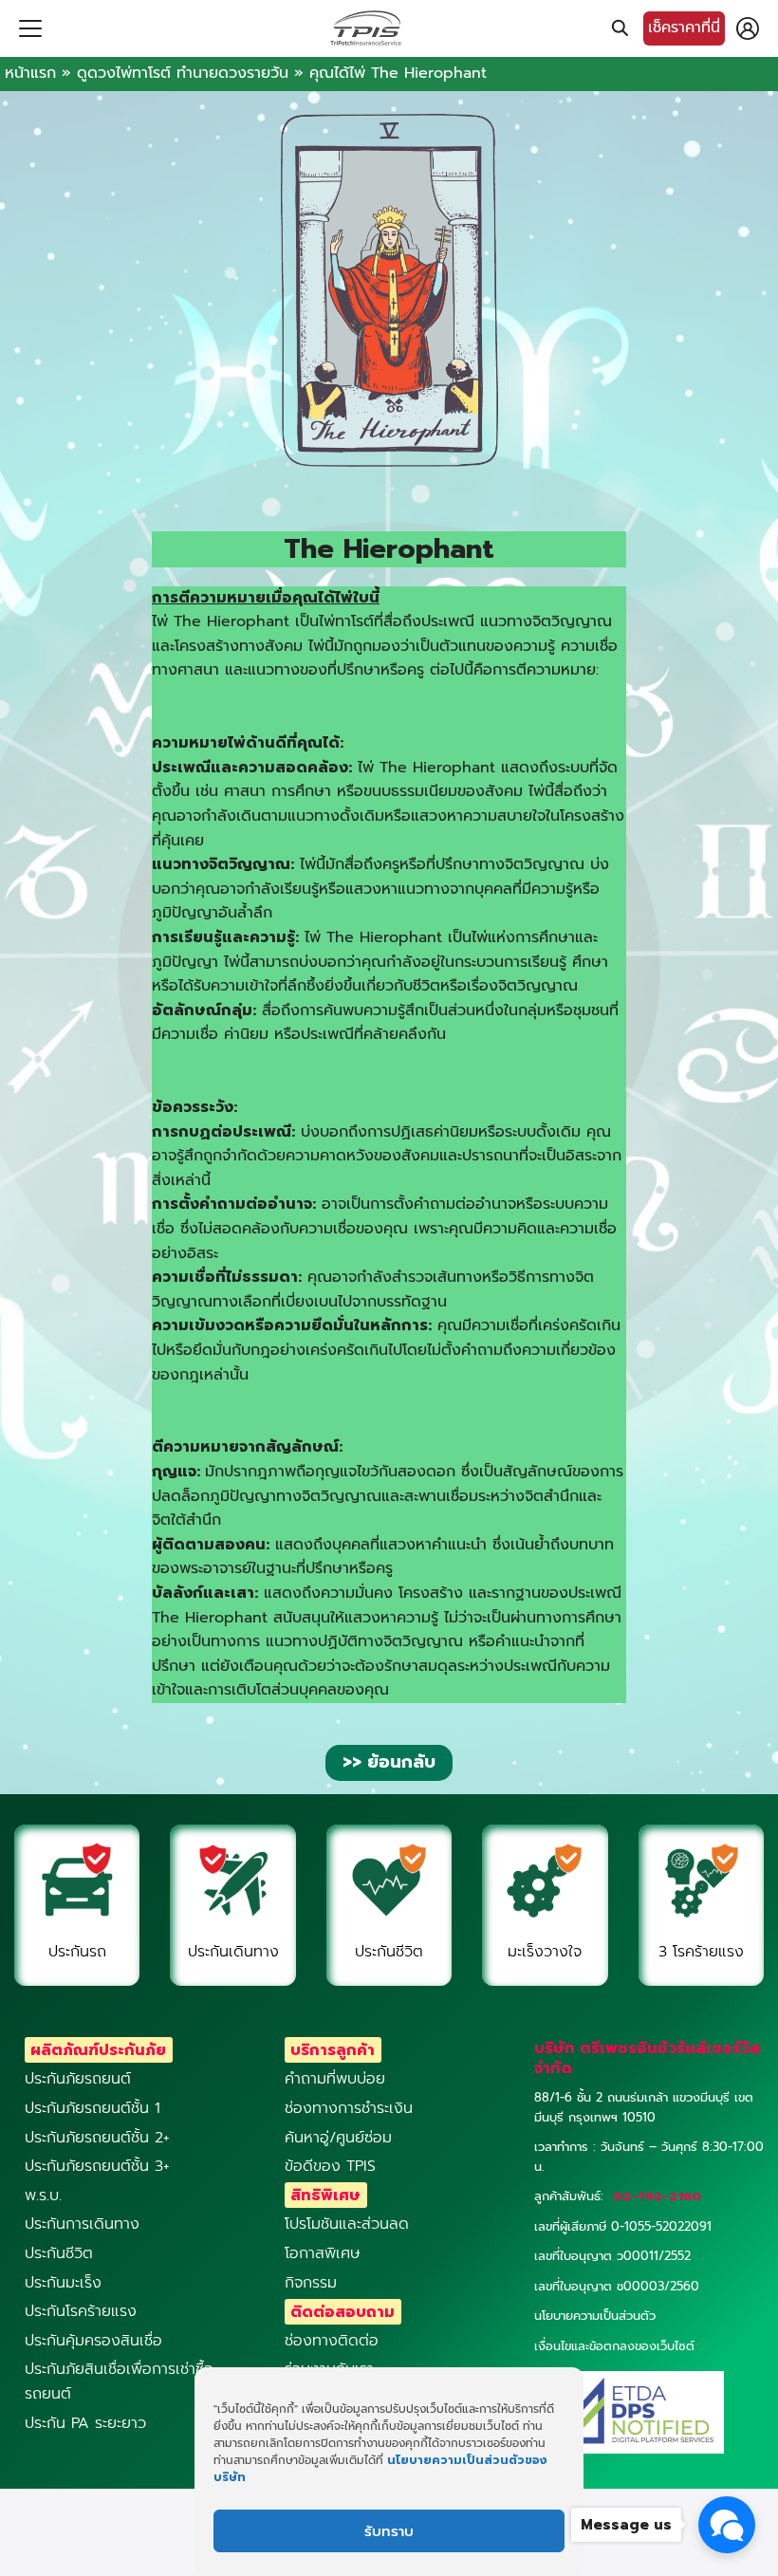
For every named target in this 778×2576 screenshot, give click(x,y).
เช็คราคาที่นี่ (684, 28)
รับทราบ (389, 2531)
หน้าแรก (30, 73)
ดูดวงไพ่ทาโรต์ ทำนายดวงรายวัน (183, 73)
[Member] (748, 28)
